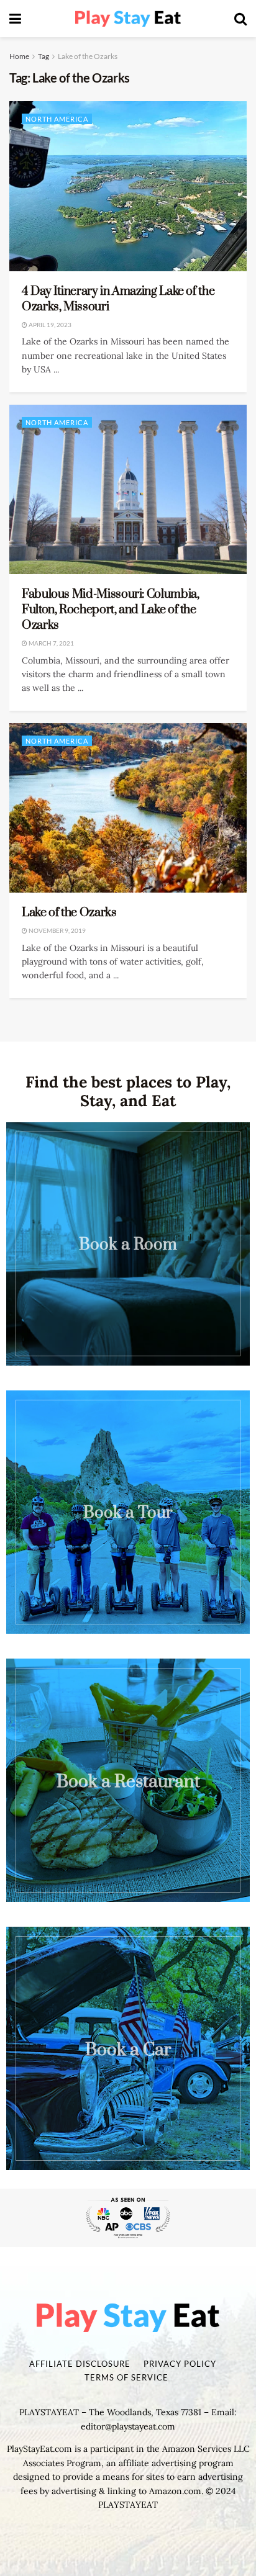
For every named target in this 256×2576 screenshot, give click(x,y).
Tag (43, 56)
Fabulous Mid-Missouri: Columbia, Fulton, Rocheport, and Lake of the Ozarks (110, 610)
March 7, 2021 (51, 643)
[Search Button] (240, 19)
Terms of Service (126, 2377)
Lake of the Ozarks (88, 56)
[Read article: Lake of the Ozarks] (128, 808)
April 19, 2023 (49, 325)
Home (19, 56)
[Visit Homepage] (128, 19)
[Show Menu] (15, 19)
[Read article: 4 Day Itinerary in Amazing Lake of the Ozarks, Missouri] (128, 186)
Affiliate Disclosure (80, 2364)
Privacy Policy (180, 2364)
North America (57, 119)
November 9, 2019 (57, 930)
